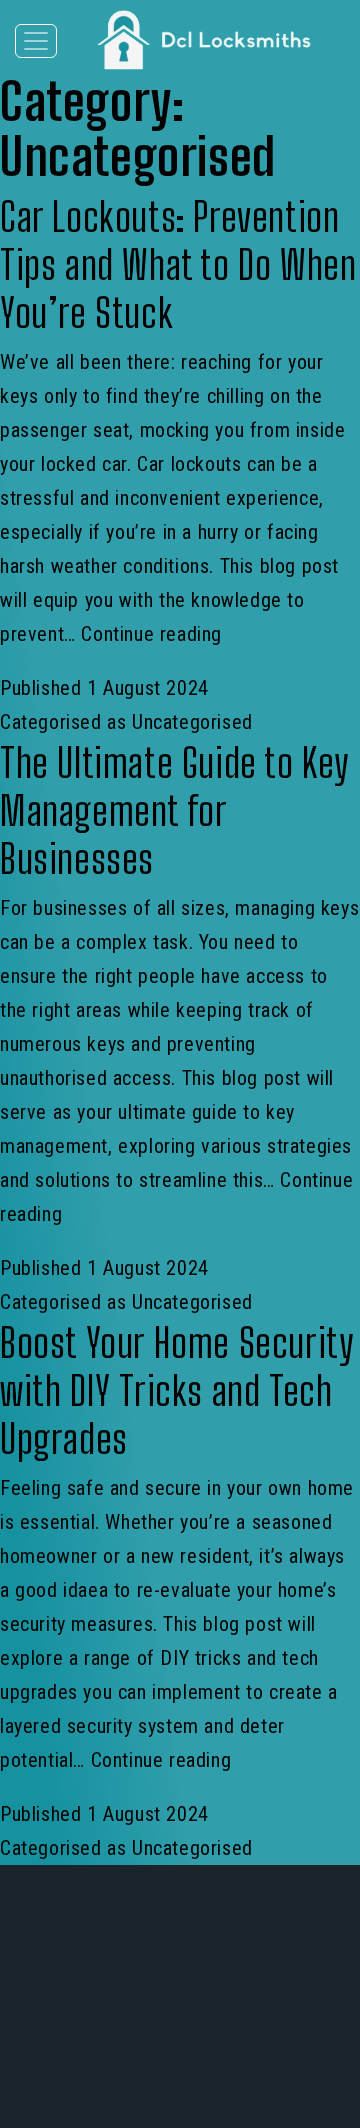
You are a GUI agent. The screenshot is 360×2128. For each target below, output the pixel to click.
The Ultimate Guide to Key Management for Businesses (174, 811)
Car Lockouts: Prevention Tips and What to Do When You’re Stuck (178, 265)
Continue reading (151, 634)
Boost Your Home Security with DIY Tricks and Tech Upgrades (176, 1391)
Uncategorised (192, 722)
